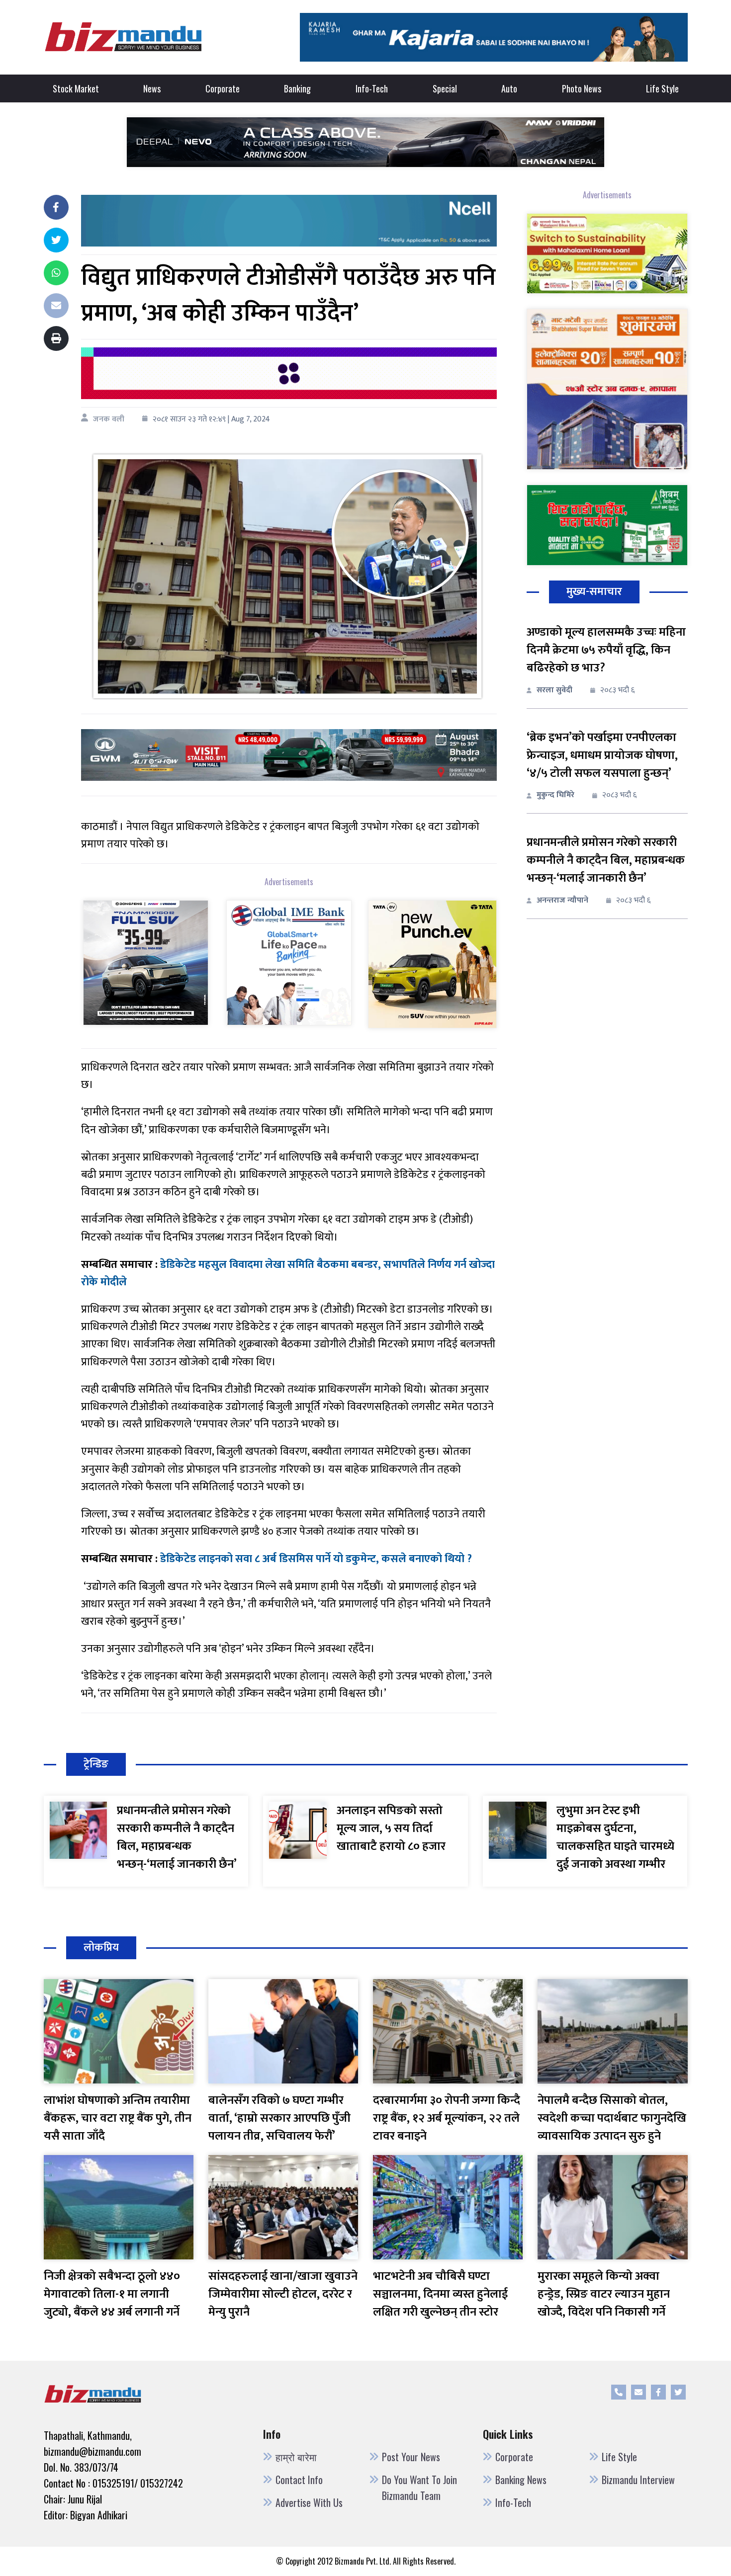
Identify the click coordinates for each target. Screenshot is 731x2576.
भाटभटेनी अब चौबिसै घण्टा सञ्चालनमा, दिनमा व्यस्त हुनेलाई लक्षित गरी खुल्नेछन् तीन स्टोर (440, 2294)
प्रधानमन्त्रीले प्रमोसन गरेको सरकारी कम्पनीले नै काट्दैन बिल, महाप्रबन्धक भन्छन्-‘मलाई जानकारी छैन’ (606, 860)
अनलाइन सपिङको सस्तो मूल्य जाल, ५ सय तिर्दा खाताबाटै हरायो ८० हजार (391, 1828)
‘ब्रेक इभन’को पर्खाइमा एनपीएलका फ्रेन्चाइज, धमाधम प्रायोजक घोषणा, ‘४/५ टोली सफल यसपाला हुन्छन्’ (602, 755)
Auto (509, 88)
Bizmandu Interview (638, 2480)
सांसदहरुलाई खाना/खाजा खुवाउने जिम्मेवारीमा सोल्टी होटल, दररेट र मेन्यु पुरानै (283, 2294)
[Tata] (432, 963)
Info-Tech (372, 88)
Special (445, 88)
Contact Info (299, 2480)
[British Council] (289, 373)
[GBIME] (289, 962)
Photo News (582, 88)
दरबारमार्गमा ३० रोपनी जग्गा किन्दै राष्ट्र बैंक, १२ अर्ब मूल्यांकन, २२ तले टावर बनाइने (447, 2118)
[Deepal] (365, 141)
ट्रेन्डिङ (96, 1764)
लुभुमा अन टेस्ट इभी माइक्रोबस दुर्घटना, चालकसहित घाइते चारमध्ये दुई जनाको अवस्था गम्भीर (615, 1837)
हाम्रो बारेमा (296, 2457)
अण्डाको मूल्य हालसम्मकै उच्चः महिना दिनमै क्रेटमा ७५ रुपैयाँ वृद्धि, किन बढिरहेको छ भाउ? (606, 650)
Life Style (662, 88)
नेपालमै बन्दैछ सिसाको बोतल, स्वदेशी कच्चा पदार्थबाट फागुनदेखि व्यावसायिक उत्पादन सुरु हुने (612, 2118)
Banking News (521, 2480)
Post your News (411, 2457)
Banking (297, 88)
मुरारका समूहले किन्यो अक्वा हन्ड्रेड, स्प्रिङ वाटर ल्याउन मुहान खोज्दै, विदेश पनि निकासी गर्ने (604, 2294)
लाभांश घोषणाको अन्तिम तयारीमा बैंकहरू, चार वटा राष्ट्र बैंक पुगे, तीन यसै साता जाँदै (118, 2118)
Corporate (223, 88)
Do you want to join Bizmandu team (419, 2488)
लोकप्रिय (101, 1948)
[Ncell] (289, 220)
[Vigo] (146, 962)
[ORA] (289, 755)
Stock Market (76, 88)
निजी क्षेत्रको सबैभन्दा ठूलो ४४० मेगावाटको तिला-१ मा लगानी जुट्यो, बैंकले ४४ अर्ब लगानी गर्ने (112, 2294)
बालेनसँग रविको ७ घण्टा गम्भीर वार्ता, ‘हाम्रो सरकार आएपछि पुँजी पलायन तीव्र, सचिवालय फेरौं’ (279, 2118)
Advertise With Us (309, 2502)
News (152, 88)
